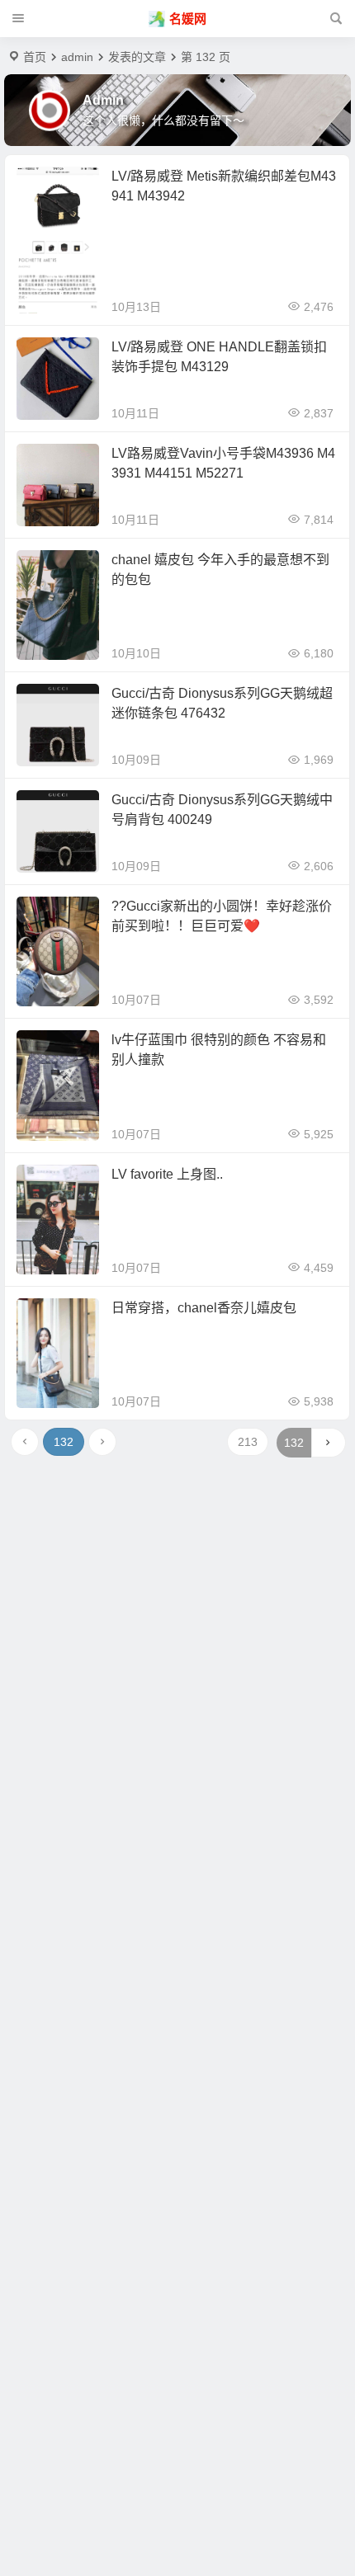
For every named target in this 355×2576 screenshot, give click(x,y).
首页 (35, 57)
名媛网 (188, 19)
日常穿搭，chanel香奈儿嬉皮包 (204, 1308)
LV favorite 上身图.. (167, 1174)
